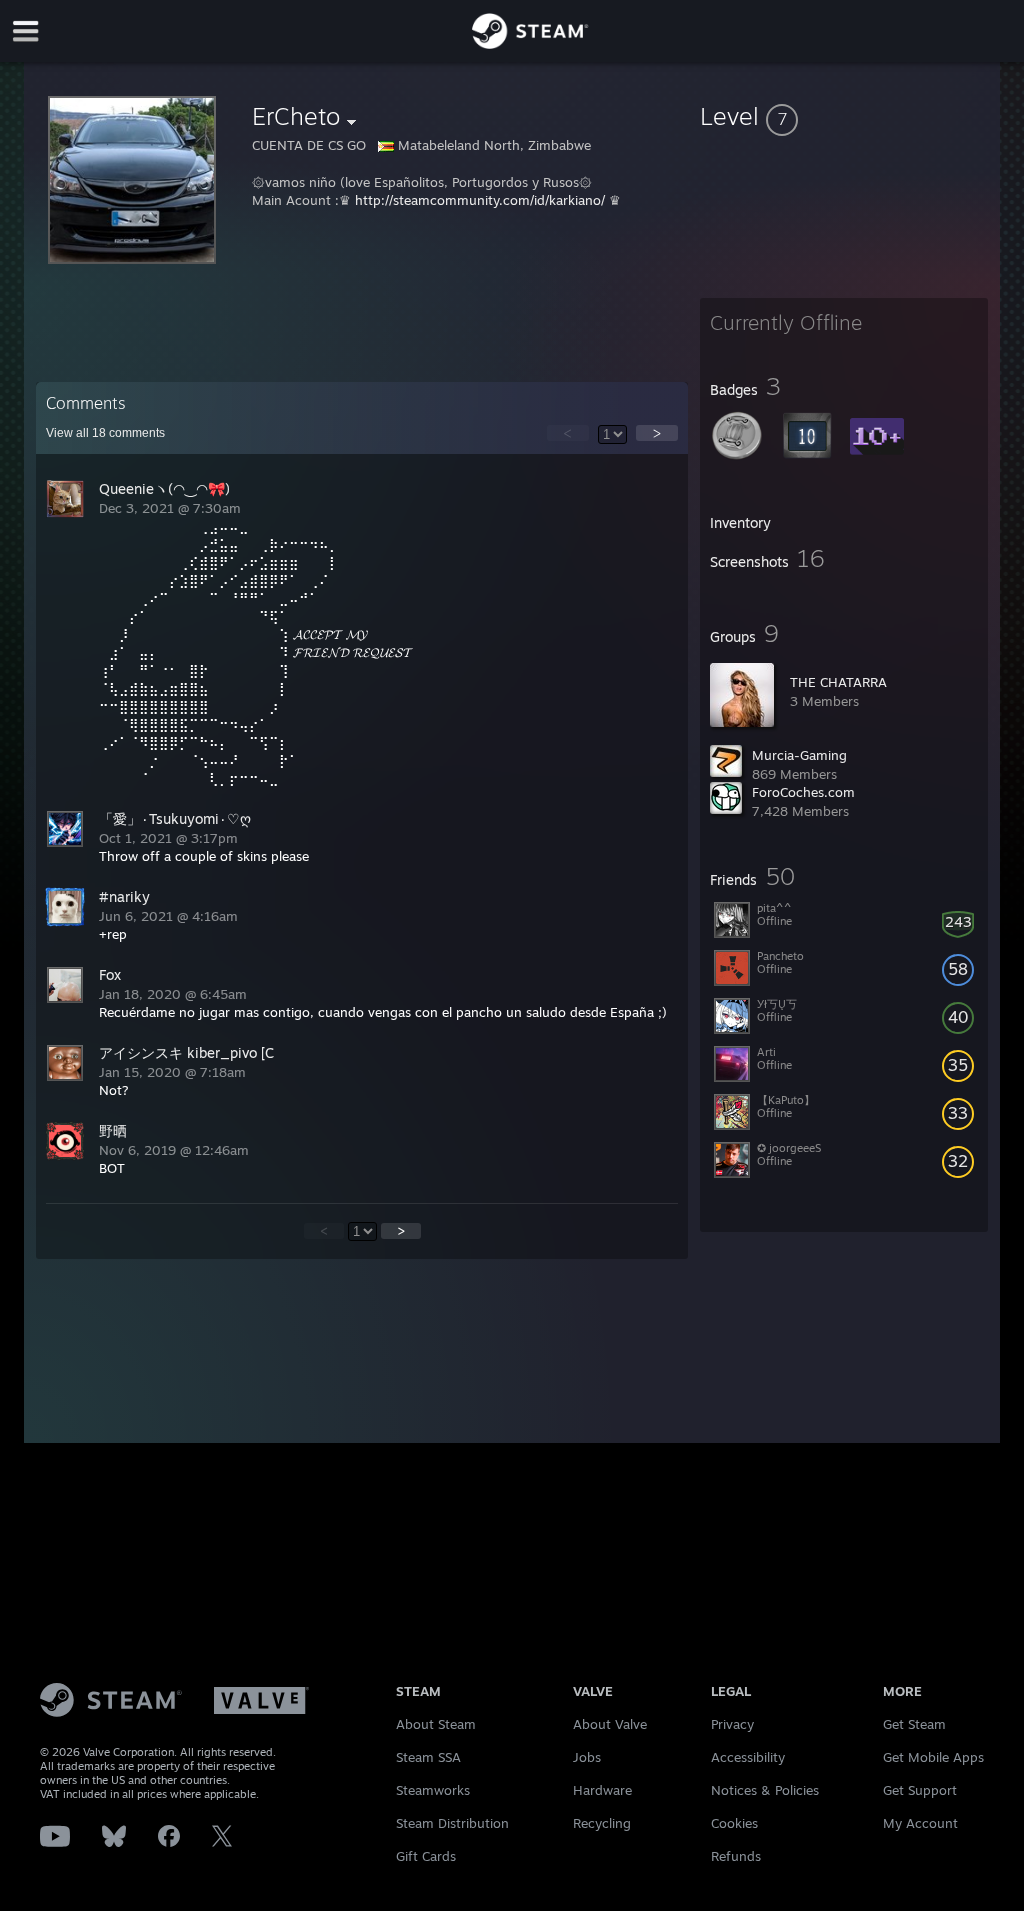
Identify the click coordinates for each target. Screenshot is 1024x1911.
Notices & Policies (765, 1790)
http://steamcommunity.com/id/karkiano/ (480, 200)
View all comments (105, 433)
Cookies (734, 1823)
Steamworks (433, 1790)
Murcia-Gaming (799, 755)
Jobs (587, 1757)
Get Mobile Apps (933, 1757)
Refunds (736, 1856)
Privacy (732, 1724)
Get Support (920, 1790)
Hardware (602, 1790)
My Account (920, 1823)
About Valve (610, 1724)
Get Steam (914, 1724)
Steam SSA (428, 1757)
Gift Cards (426, 1856)
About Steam (436, 1724)
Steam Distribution (452, 1823)
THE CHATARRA (838, 682)
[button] (844, 116)
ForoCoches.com (803, 792)
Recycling (602, 1823)
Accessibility (748, 1757)
